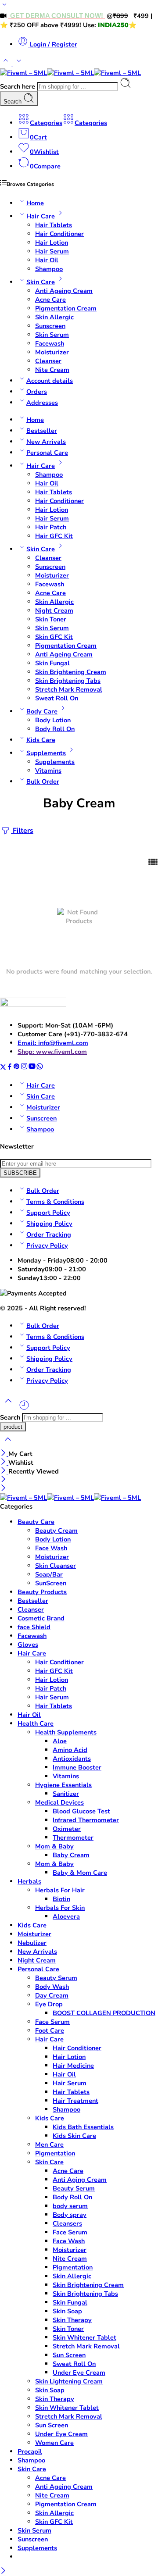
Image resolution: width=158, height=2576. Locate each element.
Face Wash (51, 1548)
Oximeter (67, 1829)
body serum (70, 2206)
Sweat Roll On (57, 698)
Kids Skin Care (74, 2136)
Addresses (42, 403)
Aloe (60, 1741)
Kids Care (41, 740)
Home (35, 203)
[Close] (4, 1454)
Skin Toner (51, 619)
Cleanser (48, 361)
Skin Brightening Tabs (68, 681)
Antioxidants (72, 1759)
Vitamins (48, 771)
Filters (22, 831)
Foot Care (50, 2030)
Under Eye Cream (79, 2373)
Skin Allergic (54, 317)
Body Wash (52, 1987)
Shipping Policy (49, 1224)
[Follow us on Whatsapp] (40, 1068)
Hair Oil (47, 260)
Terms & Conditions (55, 1202)
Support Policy (48, 1213)
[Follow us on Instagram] (24, 1068)
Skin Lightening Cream (69, 2381)
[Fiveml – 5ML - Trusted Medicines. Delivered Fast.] (70, 73)
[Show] (4, 7)
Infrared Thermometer (86, 1820)
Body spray (70, 2215)
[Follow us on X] (3, 1068)
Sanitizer (66, 1794)
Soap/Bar (49, 1574)
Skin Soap (67, 2311)
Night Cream (54, 610)
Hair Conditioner (59, 234)
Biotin (61, 1899)
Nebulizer (32, 1943)
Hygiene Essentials (63, 1785)
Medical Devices (59, 1802)
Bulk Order (43, 781)
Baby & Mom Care (80, 1873)
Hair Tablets (54, 225)
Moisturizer (52, 352)
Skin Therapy (72, 2320)
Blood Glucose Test (81, 1811)
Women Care (54, 2443)
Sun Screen (69, 2355)
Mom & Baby (54, 1846)
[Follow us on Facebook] (10, 1068)
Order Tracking (49, 1234)
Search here (18, 86)
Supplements (46, 753)
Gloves (28, 1645)
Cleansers (67, 2223)
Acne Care (50, 300)
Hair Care (41, 216)
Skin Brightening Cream (71, 672)
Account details (50, 381)
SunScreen (51, 1583)
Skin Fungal (52, 663)
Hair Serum (52, 251)
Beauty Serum (56, 1978)
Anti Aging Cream (80, 2180)
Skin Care (41, 282)
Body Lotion (53, 720)
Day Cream (52, 1995)
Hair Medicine (73, 2066)
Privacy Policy (47, 1245)
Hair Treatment (75, 2101)
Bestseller (42, 431)
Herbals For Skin (60, 1908)
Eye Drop (49, 2004)
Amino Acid (70, 1750)
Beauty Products (42, 1592)
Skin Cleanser (56, 1566)
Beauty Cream (56, 1531)
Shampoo (49, 269)
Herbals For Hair (60, 1890)
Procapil (30, 2451)
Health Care (36, 1723)
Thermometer (73, 1837)
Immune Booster (77, 1767)
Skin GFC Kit (54, 637)
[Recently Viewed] (24, 1409)
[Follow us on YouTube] (32, 1068)
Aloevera (66, 1916)
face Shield (34, 1627)
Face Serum (52, 2022)
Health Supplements (66, 1732)
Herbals (29, 1881)
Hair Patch (51, 527)
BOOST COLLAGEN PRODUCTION (104, 2013)
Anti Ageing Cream (64, 291)
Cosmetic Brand (41, 1618)
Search (13, 102)
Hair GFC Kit (54, 536)
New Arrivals (46, 442)
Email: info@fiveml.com (53, 1043)
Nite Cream (52, 370)
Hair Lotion (52, 243)
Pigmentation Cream (66, 308)
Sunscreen (50, 326)
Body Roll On (55, 729)
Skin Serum (52, 335)
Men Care (49, 2144)
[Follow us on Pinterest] (17, 1068)
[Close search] (8, 1445)
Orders (37, 392)
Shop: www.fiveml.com (52, 1052)
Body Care (42, 711)
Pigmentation (55, 2153)
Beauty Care (36, 1522)
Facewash (50, 343)
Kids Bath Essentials (83, 2127)
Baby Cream (71, 1855)
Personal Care (47, 453)
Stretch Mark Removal (69, 689)
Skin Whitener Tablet (84, 2337)
